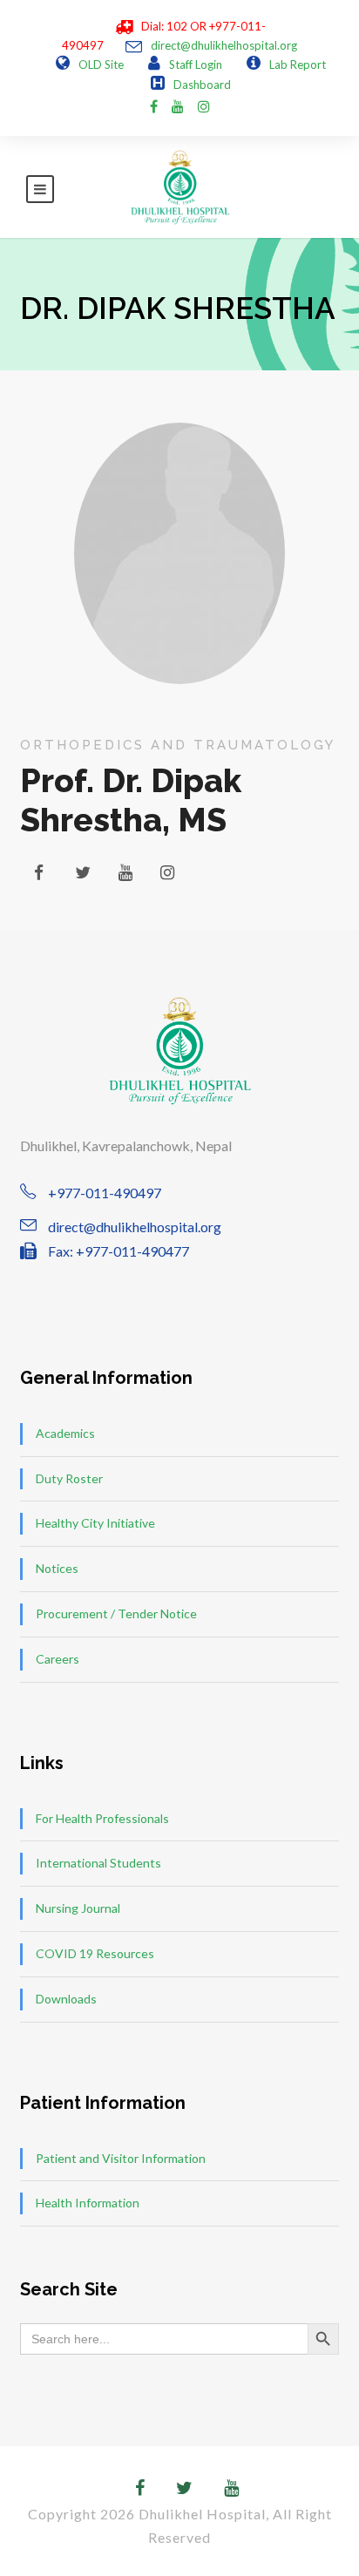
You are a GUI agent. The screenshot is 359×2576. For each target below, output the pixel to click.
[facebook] (154, 106)
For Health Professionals (102, 1818)
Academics (65, 1433)
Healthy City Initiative (95, 1523)
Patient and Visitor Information (121, 2158)
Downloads (66, 1999)
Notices (57, 1568)
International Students (98, 1863)
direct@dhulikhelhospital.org (224, 45)
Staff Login (196, 64)
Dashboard (202, 85)
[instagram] (204, 106)
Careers (58, 1659)
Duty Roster (69, 1478)
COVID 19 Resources (95, 1953)
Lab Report (298, 64)
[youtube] (178, 106)
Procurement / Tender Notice (116, 1613)
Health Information (88, 2203)
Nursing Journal (78, 1908)
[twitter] (83, 872)
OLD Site (101, 64)
